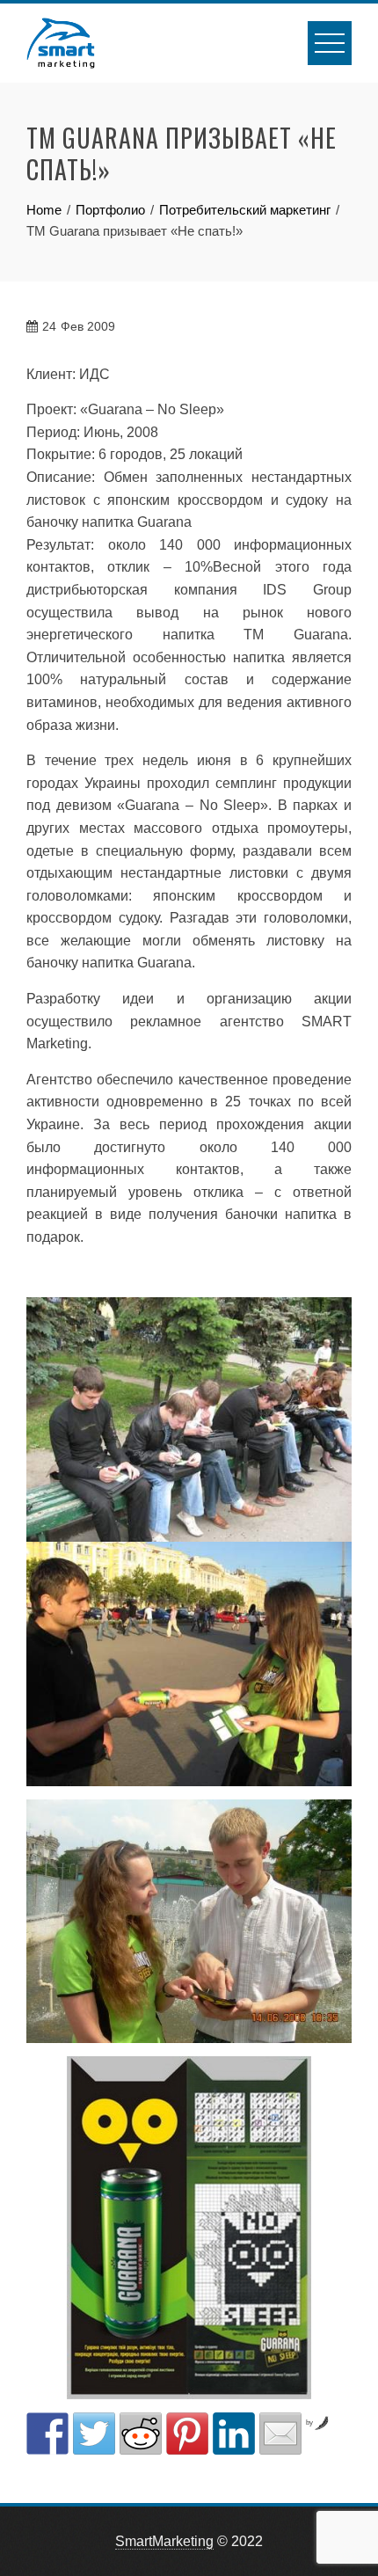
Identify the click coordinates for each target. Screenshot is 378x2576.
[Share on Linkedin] (234, 2434)
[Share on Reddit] (141, 2434)
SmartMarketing (164, 2541)
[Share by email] (280, 2434)
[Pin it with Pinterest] (187, 2434)
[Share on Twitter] (94, 2434)
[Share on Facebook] (47, 2434)
